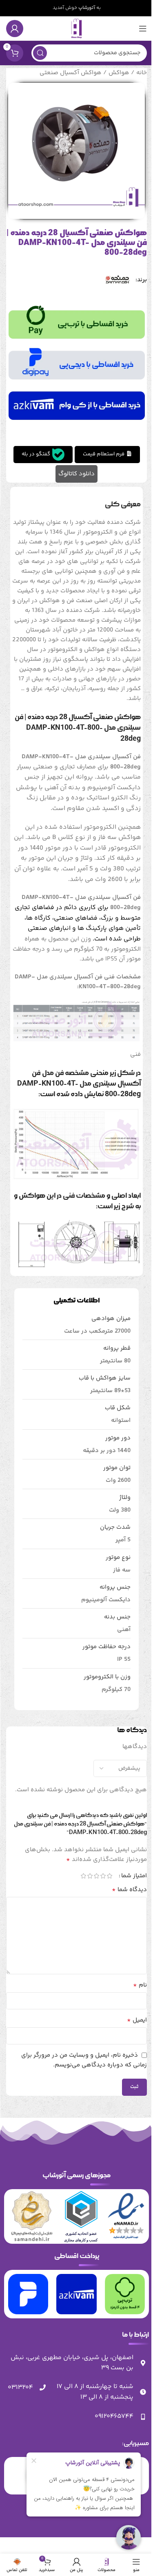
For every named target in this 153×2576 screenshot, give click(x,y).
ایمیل (137, 2020)
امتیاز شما (134, 1876)
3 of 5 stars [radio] (96, 1876)
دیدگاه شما (129, 1890)
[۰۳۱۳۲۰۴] (42, 2388)
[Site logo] (77, 28)
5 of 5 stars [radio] (83, 1876)
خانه (142, 73)
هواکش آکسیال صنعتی (71, 73)
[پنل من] (15, 29)
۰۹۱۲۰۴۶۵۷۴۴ (114, 2416)
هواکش (119, 73)
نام (140, 1985)
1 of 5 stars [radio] (109, 1876)
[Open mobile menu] (143, 29)
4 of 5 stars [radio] (90, 1876)
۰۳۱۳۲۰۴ (20, 2387)
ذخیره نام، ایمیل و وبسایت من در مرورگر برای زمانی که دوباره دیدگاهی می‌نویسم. (84, 2060)
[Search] (40, 53)
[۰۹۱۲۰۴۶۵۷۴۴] (143, 2417)
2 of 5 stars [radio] (103, 1876)
